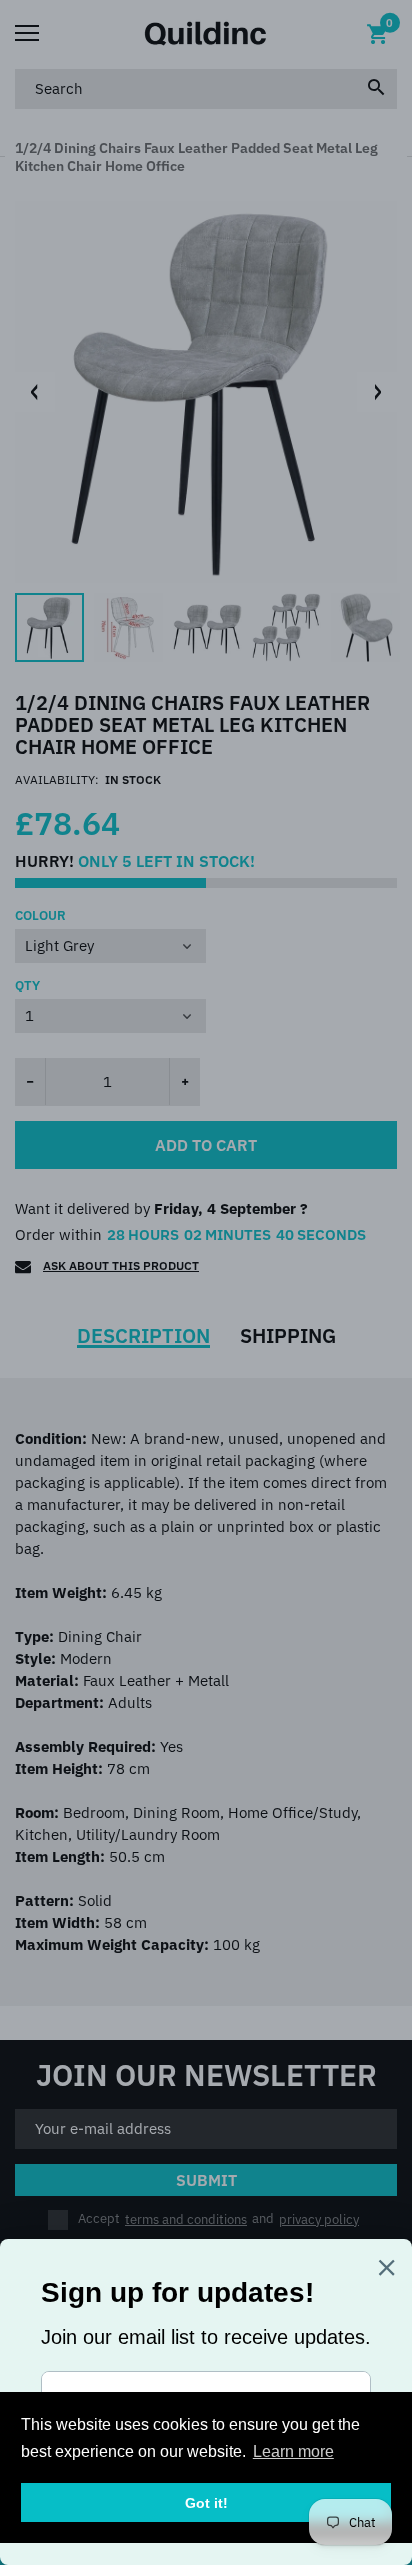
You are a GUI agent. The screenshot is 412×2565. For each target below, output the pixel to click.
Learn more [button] (293, 2451)
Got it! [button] (206, 2503)
